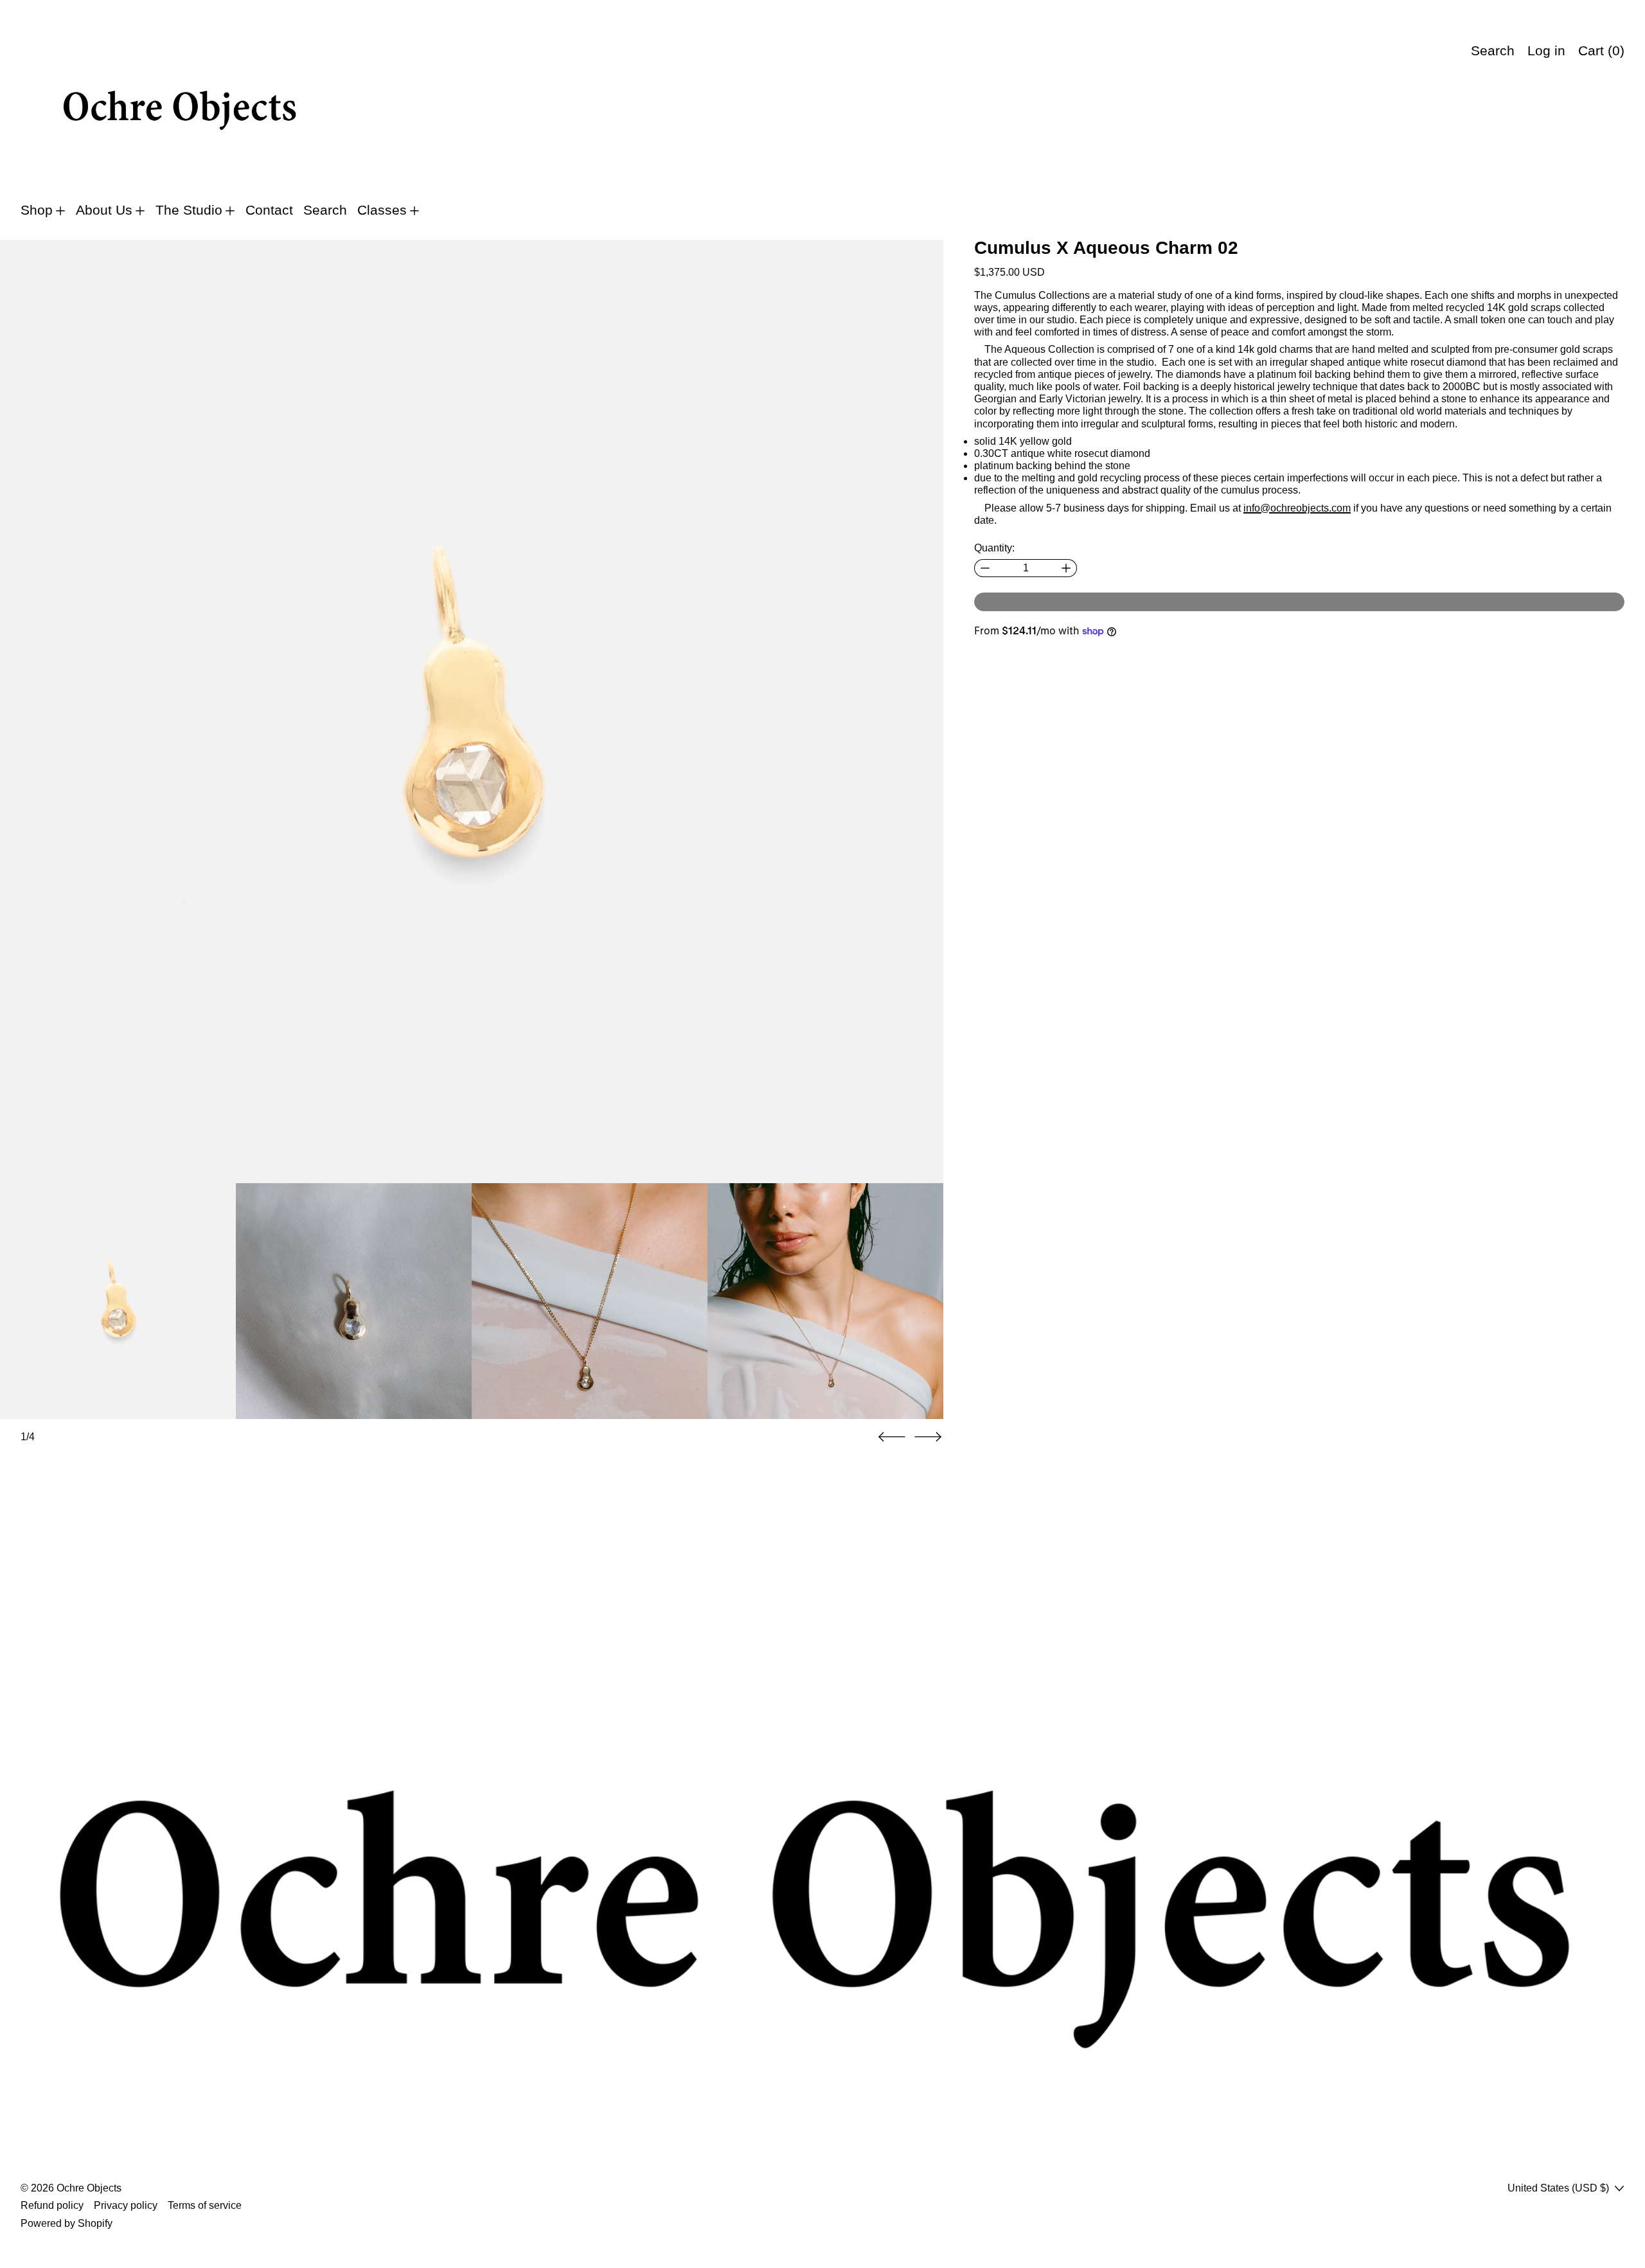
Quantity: (994, 548)
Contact (269, 210)
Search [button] (1493, 51)
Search (325, 210)
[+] (1066, 568)
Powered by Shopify (67, 2223)
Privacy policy (126, 2205)
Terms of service (205, 2205)
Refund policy (52, 2205)
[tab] (118, 1301)
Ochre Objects (89, 2188)
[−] (985, 568)
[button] (472, 711)
